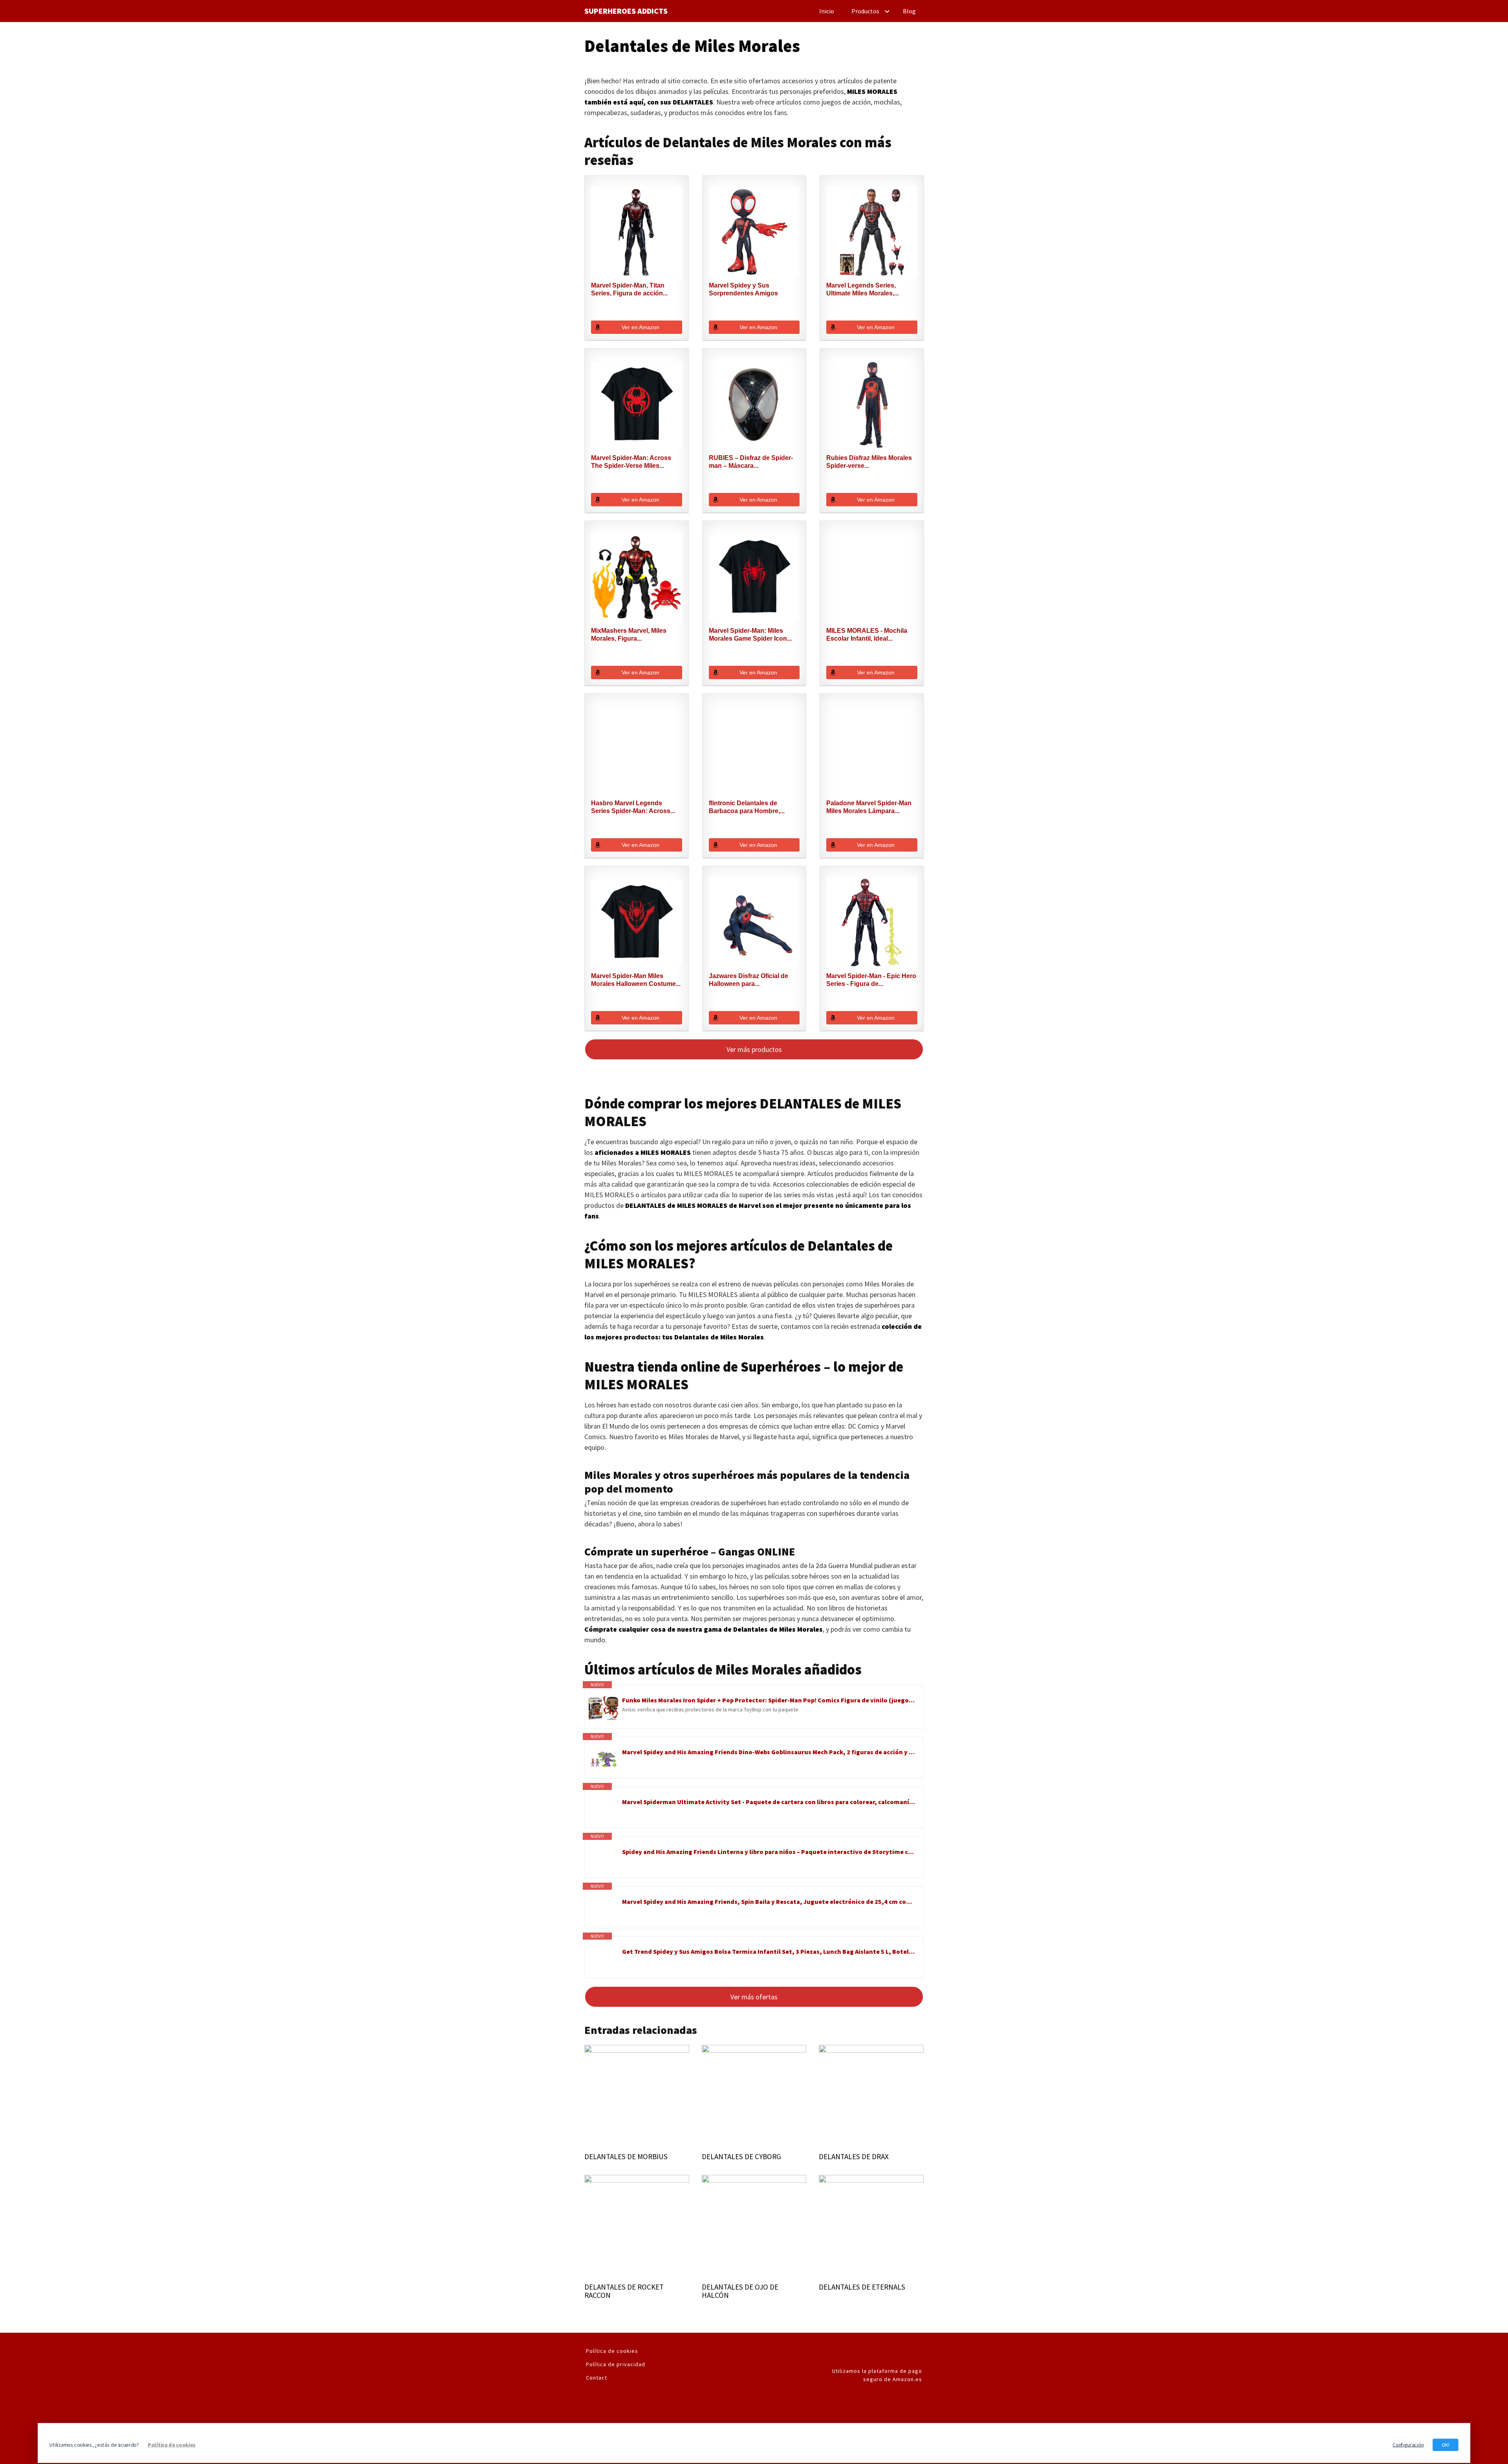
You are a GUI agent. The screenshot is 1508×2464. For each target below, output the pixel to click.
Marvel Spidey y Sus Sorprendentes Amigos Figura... (743, 290)
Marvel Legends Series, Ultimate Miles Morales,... (863, 289)
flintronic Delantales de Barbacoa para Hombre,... (747, 807)
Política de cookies (612, 2351)
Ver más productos (754, 1049)
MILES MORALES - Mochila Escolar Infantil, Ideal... (867, 635)
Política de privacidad (616, 2364)
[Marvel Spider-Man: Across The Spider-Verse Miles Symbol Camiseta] (637, 405)
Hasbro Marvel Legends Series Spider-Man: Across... (633, 807)
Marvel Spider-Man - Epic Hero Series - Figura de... (871, 980)
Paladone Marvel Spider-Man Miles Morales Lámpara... (869, 807)
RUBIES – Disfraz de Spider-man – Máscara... (751, 462)
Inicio (827, 11)
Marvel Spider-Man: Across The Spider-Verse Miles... (631, 462)
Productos (865, 11)
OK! (1446, 2445)
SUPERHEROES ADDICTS (626, 11)
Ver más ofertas (754, 1997)
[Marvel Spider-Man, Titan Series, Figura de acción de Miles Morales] (637, 232)
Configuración (1408, 2445)
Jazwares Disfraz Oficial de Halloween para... (749, 980)
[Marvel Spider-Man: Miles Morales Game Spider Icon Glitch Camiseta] (754, 577)
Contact (597, 2378)
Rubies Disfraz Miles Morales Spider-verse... (869, 462)
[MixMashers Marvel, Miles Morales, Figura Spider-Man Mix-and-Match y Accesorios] (637, 577)
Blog (909, 11)
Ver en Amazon (641, 327)
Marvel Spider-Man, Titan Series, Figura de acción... (629, 289)
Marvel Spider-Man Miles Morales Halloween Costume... (636, 980)
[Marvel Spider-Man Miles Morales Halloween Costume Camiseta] (637, 923)
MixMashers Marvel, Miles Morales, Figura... (629, 635)
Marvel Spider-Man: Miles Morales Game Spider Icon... (750, 635)
